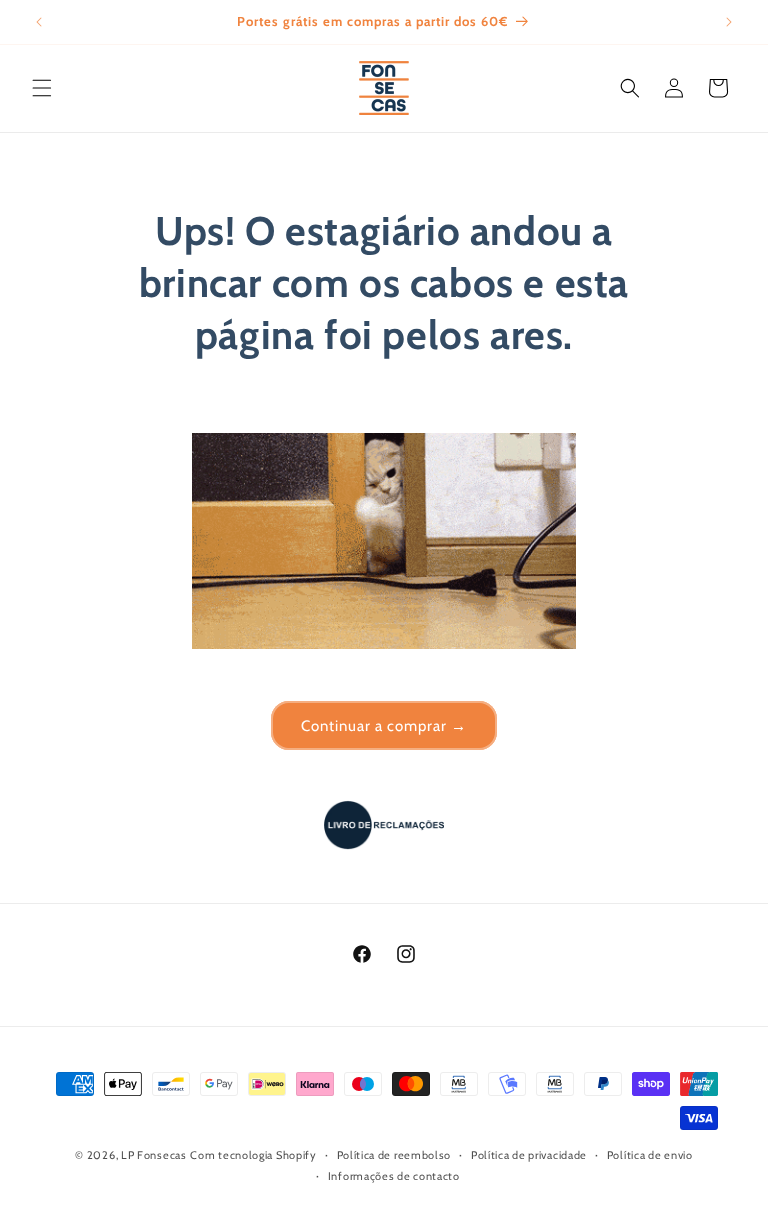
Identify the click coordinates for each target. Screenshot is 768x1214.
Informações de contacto (394, 1176)
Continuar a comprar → (384, 726)
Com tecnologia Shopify (253, 1155)
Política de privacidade (529, 1155)
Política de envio (650, 1155)
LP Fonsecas (154, 1155)
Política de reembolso (394, 1155)
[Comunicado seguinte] (729, 22)
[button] (42, 88)
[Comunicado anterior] (39, 22)
